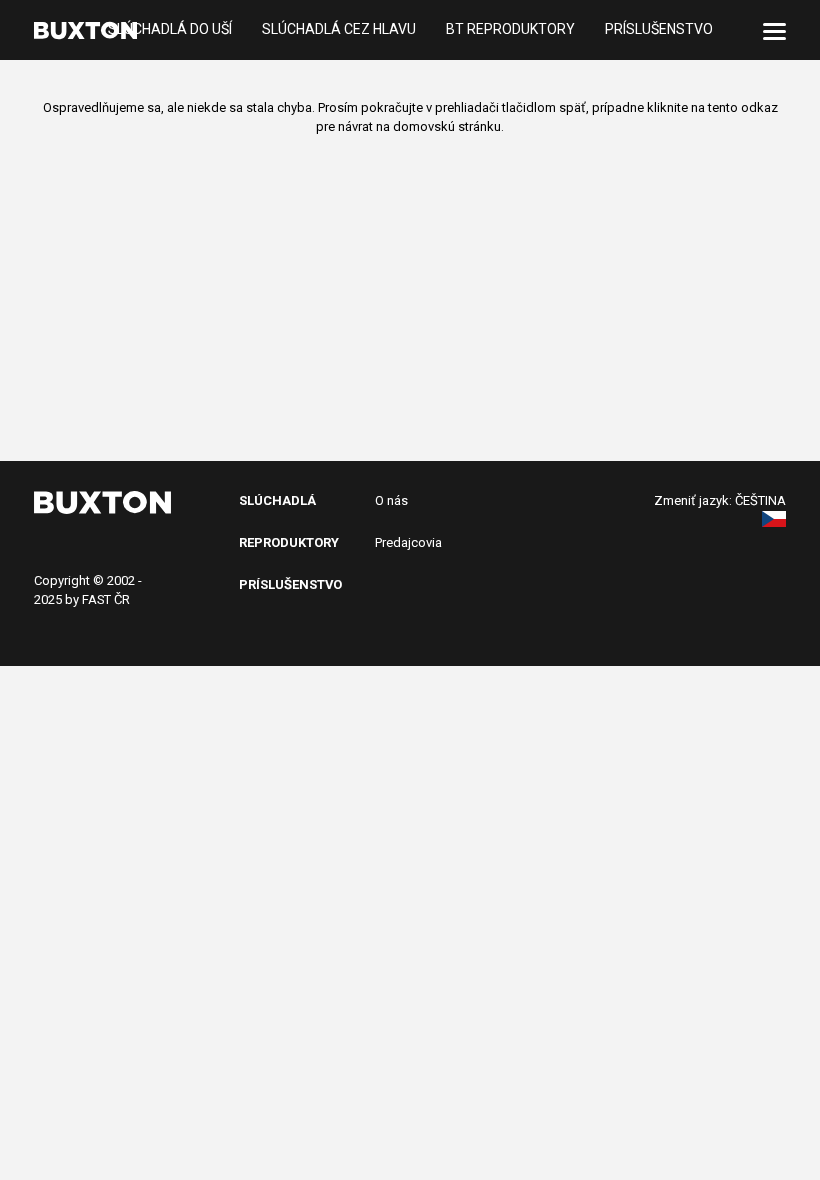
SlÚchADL (273, 500)
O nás (391, 500)
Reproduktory (289, 542)
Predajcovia (408, 542)
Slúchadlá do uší (170, 30)
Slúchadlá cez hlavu (339, 30)
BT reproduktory (510, 30)
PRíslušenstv (286, 584)
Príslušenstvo (659, 30)
